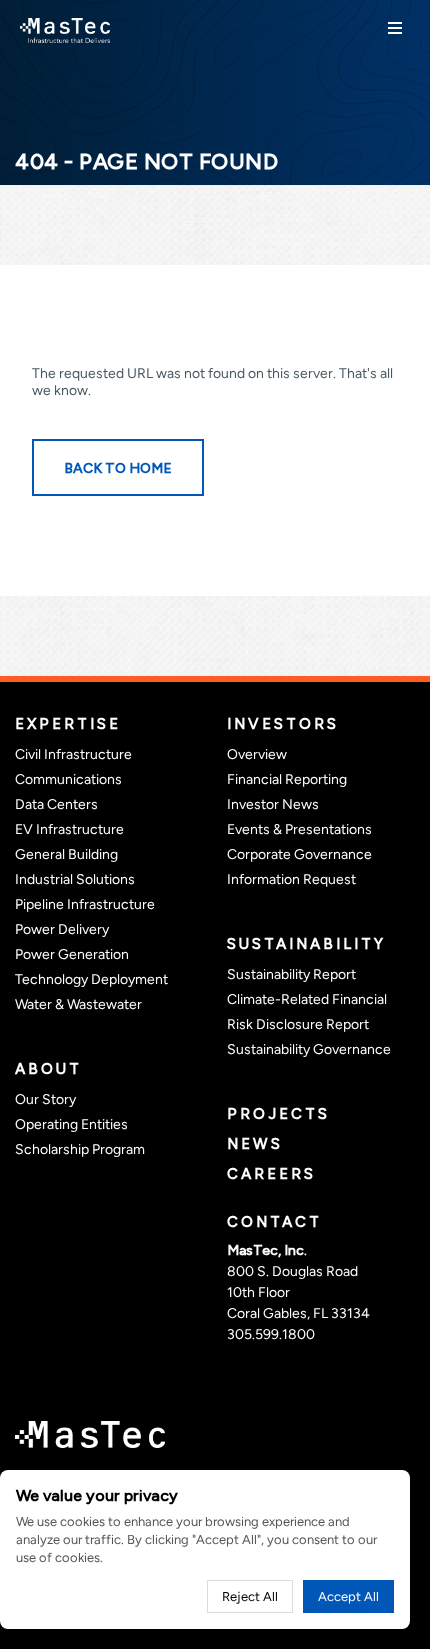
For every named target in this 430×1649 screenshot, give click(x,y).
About (48, 1069)
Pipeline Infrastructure (85, 904)
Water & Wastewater (78, 1004)
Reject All (250, 1596)
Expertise (68, 724)
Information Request (291, 879)
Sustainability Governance (309, 1049)
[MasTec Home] (65, 29)
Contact (274, 1222)
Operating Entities (71, 1124)
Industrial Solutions (75, 879)
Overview (257, 754)
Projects (278, 1114)
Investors (283, 724)
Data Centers (56, 804)
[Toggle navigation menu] (395, 28)
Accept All (348, 1596)
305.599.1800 (271, 1334)
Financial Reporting (287, 779)
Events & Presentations (299, 829)
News (255, 1144)
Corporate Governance (299, 854)
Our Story (45, 1099)
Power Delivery (62, 929)
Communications (68, 779)
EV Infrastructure (69, 829)
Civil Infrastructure (73, 754)
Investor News (273, 804)
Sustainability (306, 944)
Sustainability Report (291, 974)
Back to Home (118, 468)
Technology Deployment (91, 979)
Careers (271, 1174)
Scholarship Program (80, 1149)
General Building (66, 854)
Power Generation (72, 954)
